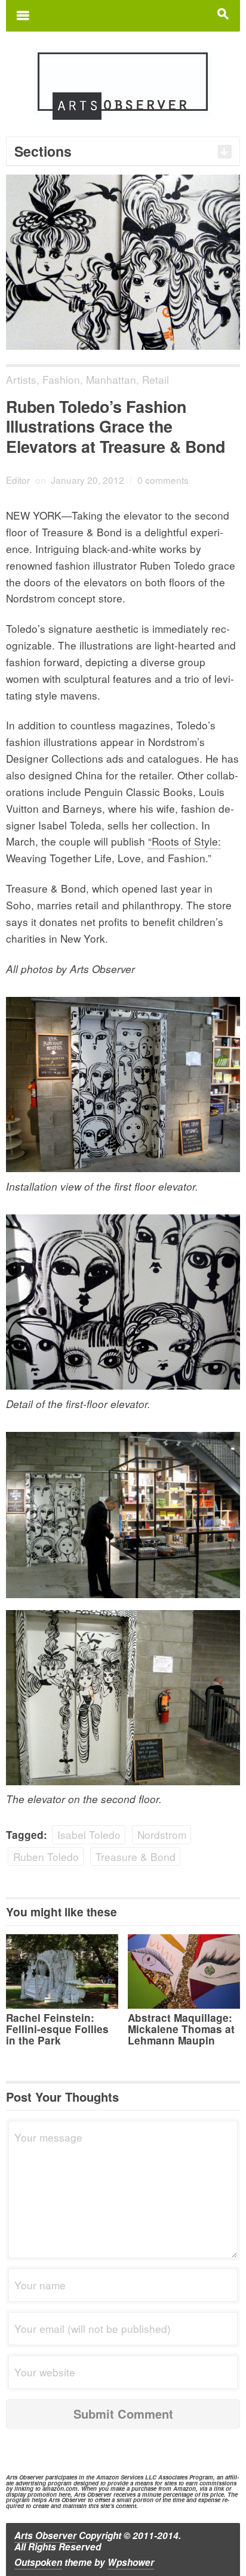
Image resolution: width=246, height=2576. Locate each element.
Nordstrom (162, 1834)
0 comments (163, 480)
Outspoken (38, 2562)
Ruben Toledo (46, 1856)
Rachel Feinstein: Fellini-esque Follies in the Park (57, 2029)
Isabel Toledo (89, 1834)
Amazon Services (120, 2477)
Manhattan (111, 379)
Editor (18, 480)
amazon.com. (61, 2488)
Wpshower (131, 2562)
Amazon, (185, 2488)
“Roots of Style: (184, 841)
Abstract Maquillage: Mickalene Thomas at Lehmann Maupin (181, 2029)
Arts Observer (45, 2535)
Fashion (61, 379)
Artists (21, 379)
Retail (156, 379)
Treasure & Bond (136, 1856)
